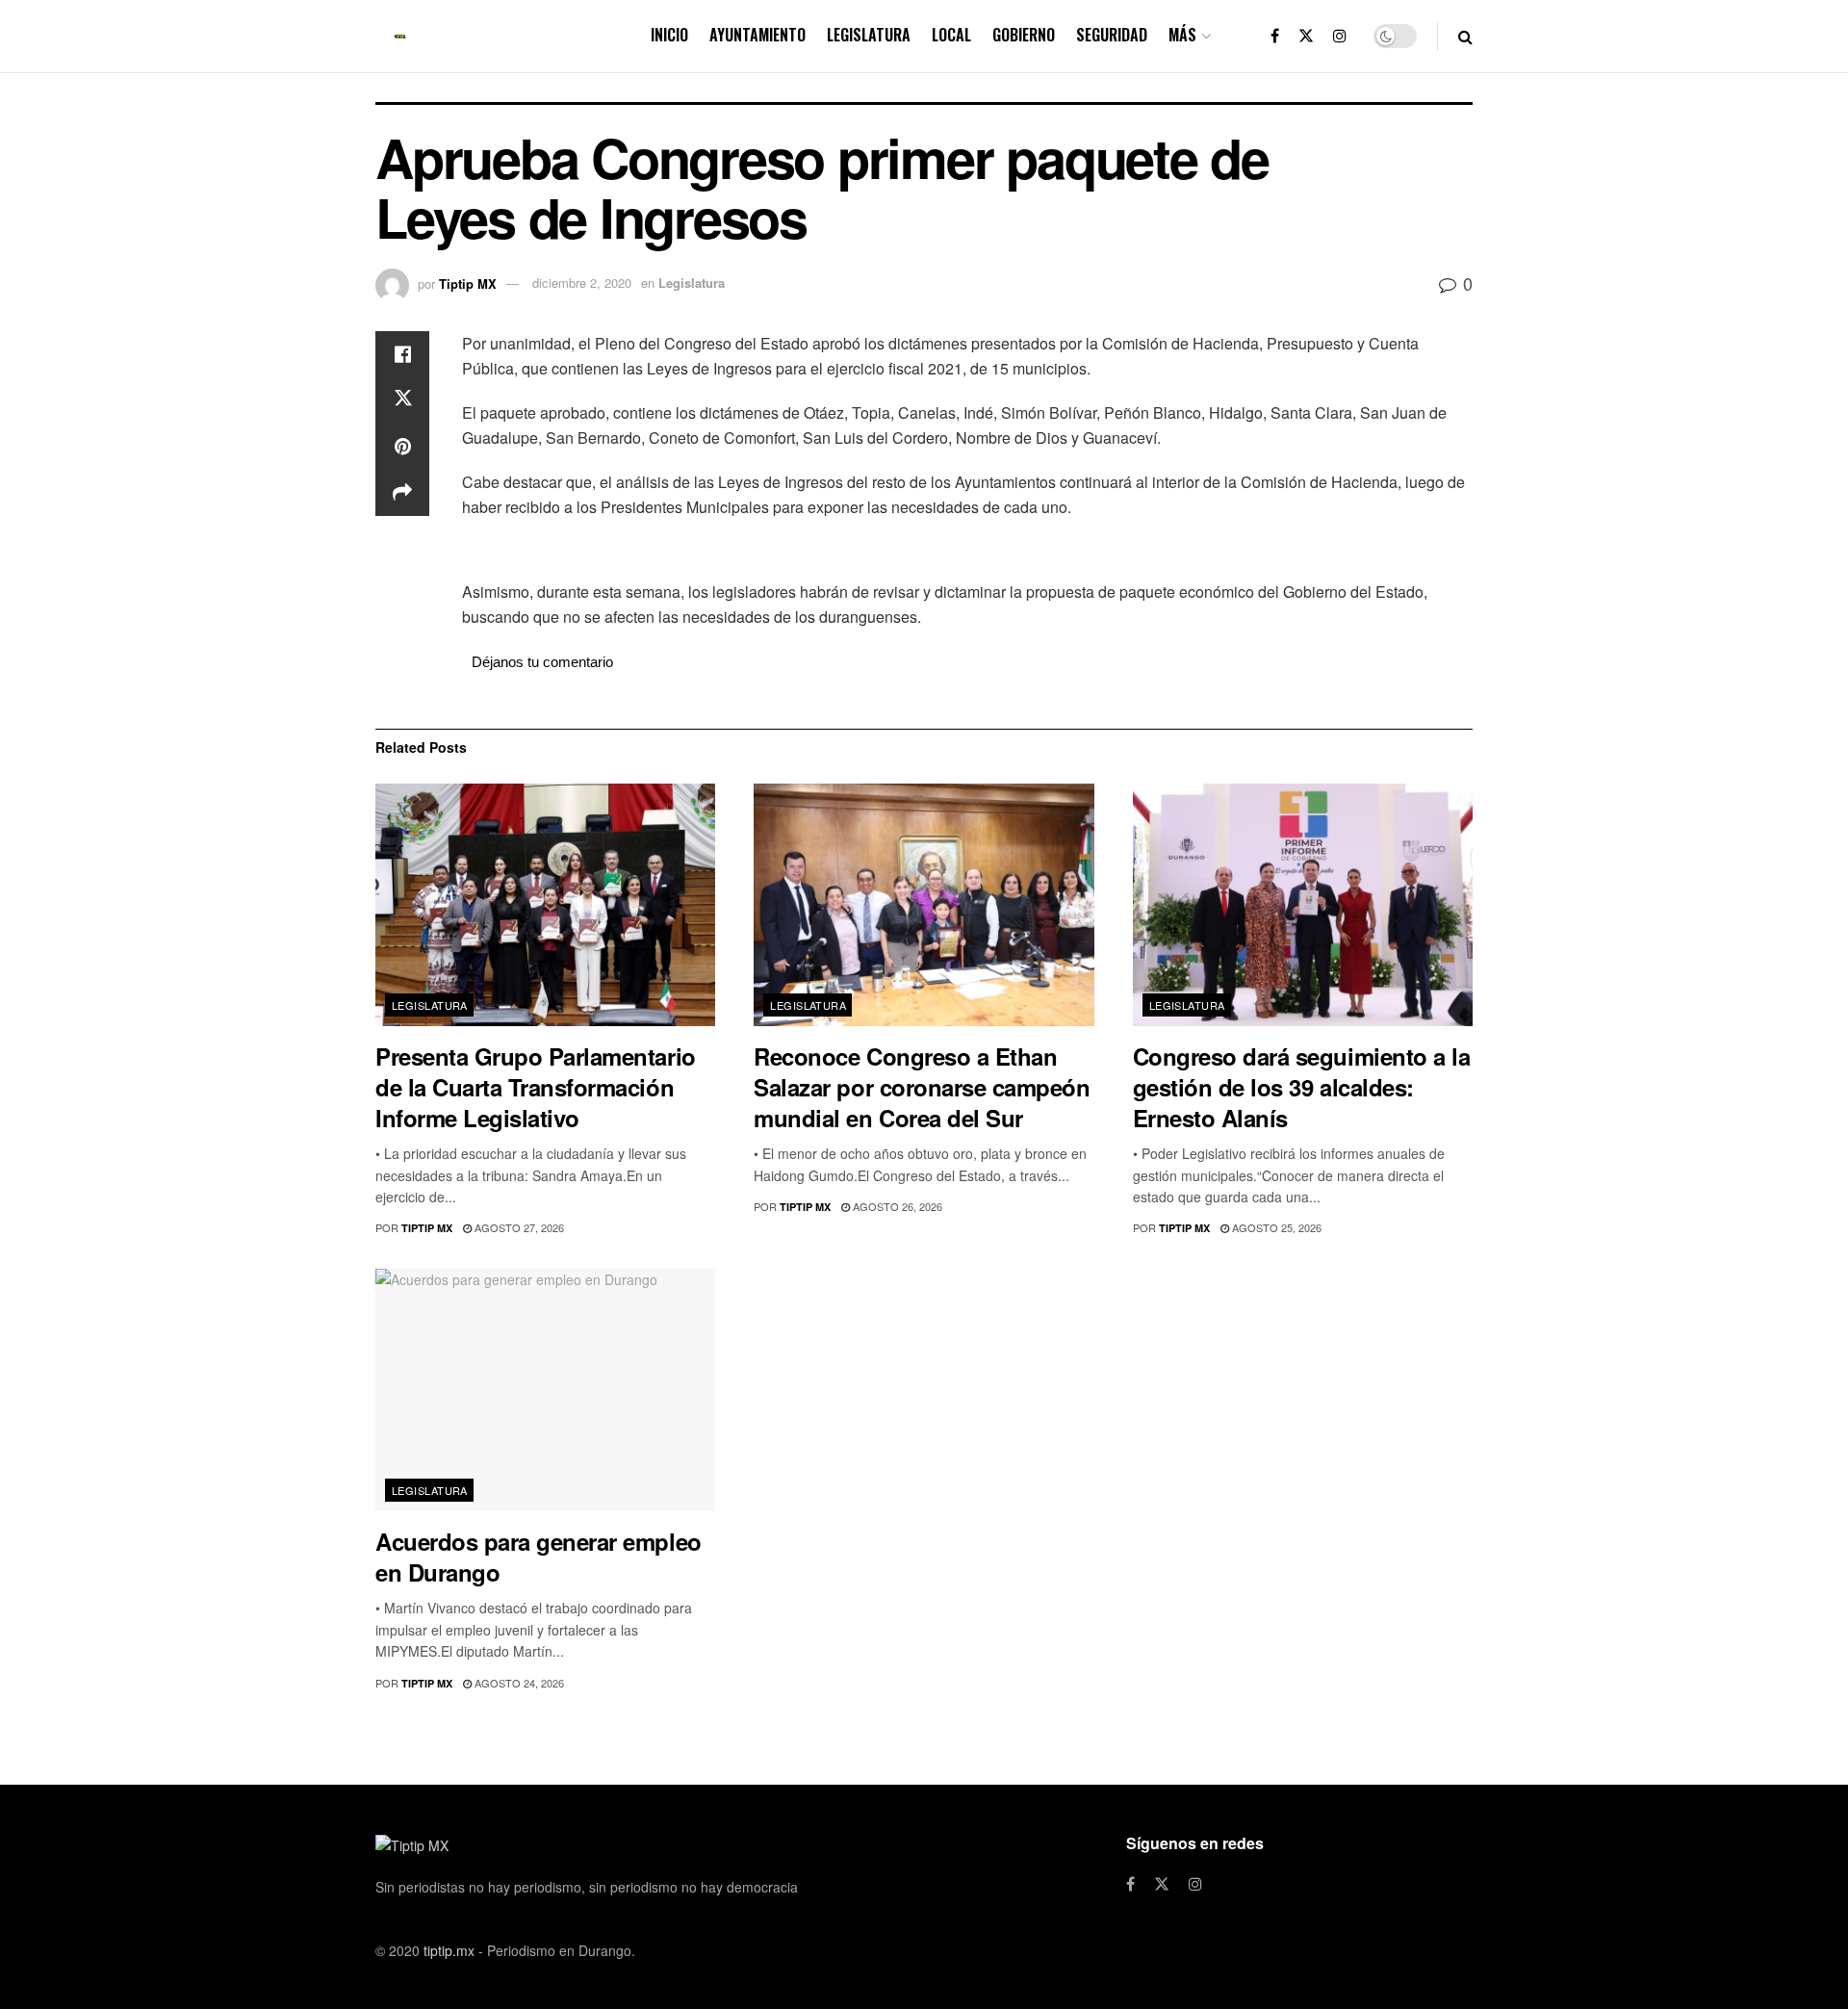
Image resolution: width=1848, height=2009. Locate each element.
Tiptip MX (468, 283)
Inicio (669, 35)
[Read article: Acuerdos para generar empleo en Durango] (545, 1391)
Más (1182, 35)
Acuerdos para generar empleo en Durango (539, 1557)
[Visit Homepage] (400, 37)
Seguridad (1112, 35)
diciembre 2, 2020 (582, 283)
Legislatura (869, 35)
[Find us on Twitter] (1306, 36)
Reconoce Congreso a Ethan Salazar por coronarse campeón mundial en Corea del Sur (922, 1087)
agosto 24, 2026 (518, 1683)
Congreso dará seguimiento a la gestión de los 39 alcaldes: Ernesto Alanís (1302, 1087)
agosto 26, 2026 (896, 1206)
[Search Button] (1465, 36)
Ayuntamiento (757, 35)
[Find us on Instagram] (1340, 36)
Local (951, 35)
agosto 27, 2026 (518, 1227)
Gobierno (1024, 35)
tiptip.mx (449, 1950)
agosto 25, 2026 (1275, 1227)
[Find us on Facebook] (1275, 36)
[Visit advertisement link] (967, 552)
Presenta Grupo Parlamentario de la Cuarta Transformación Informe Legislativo (536, 1087)
